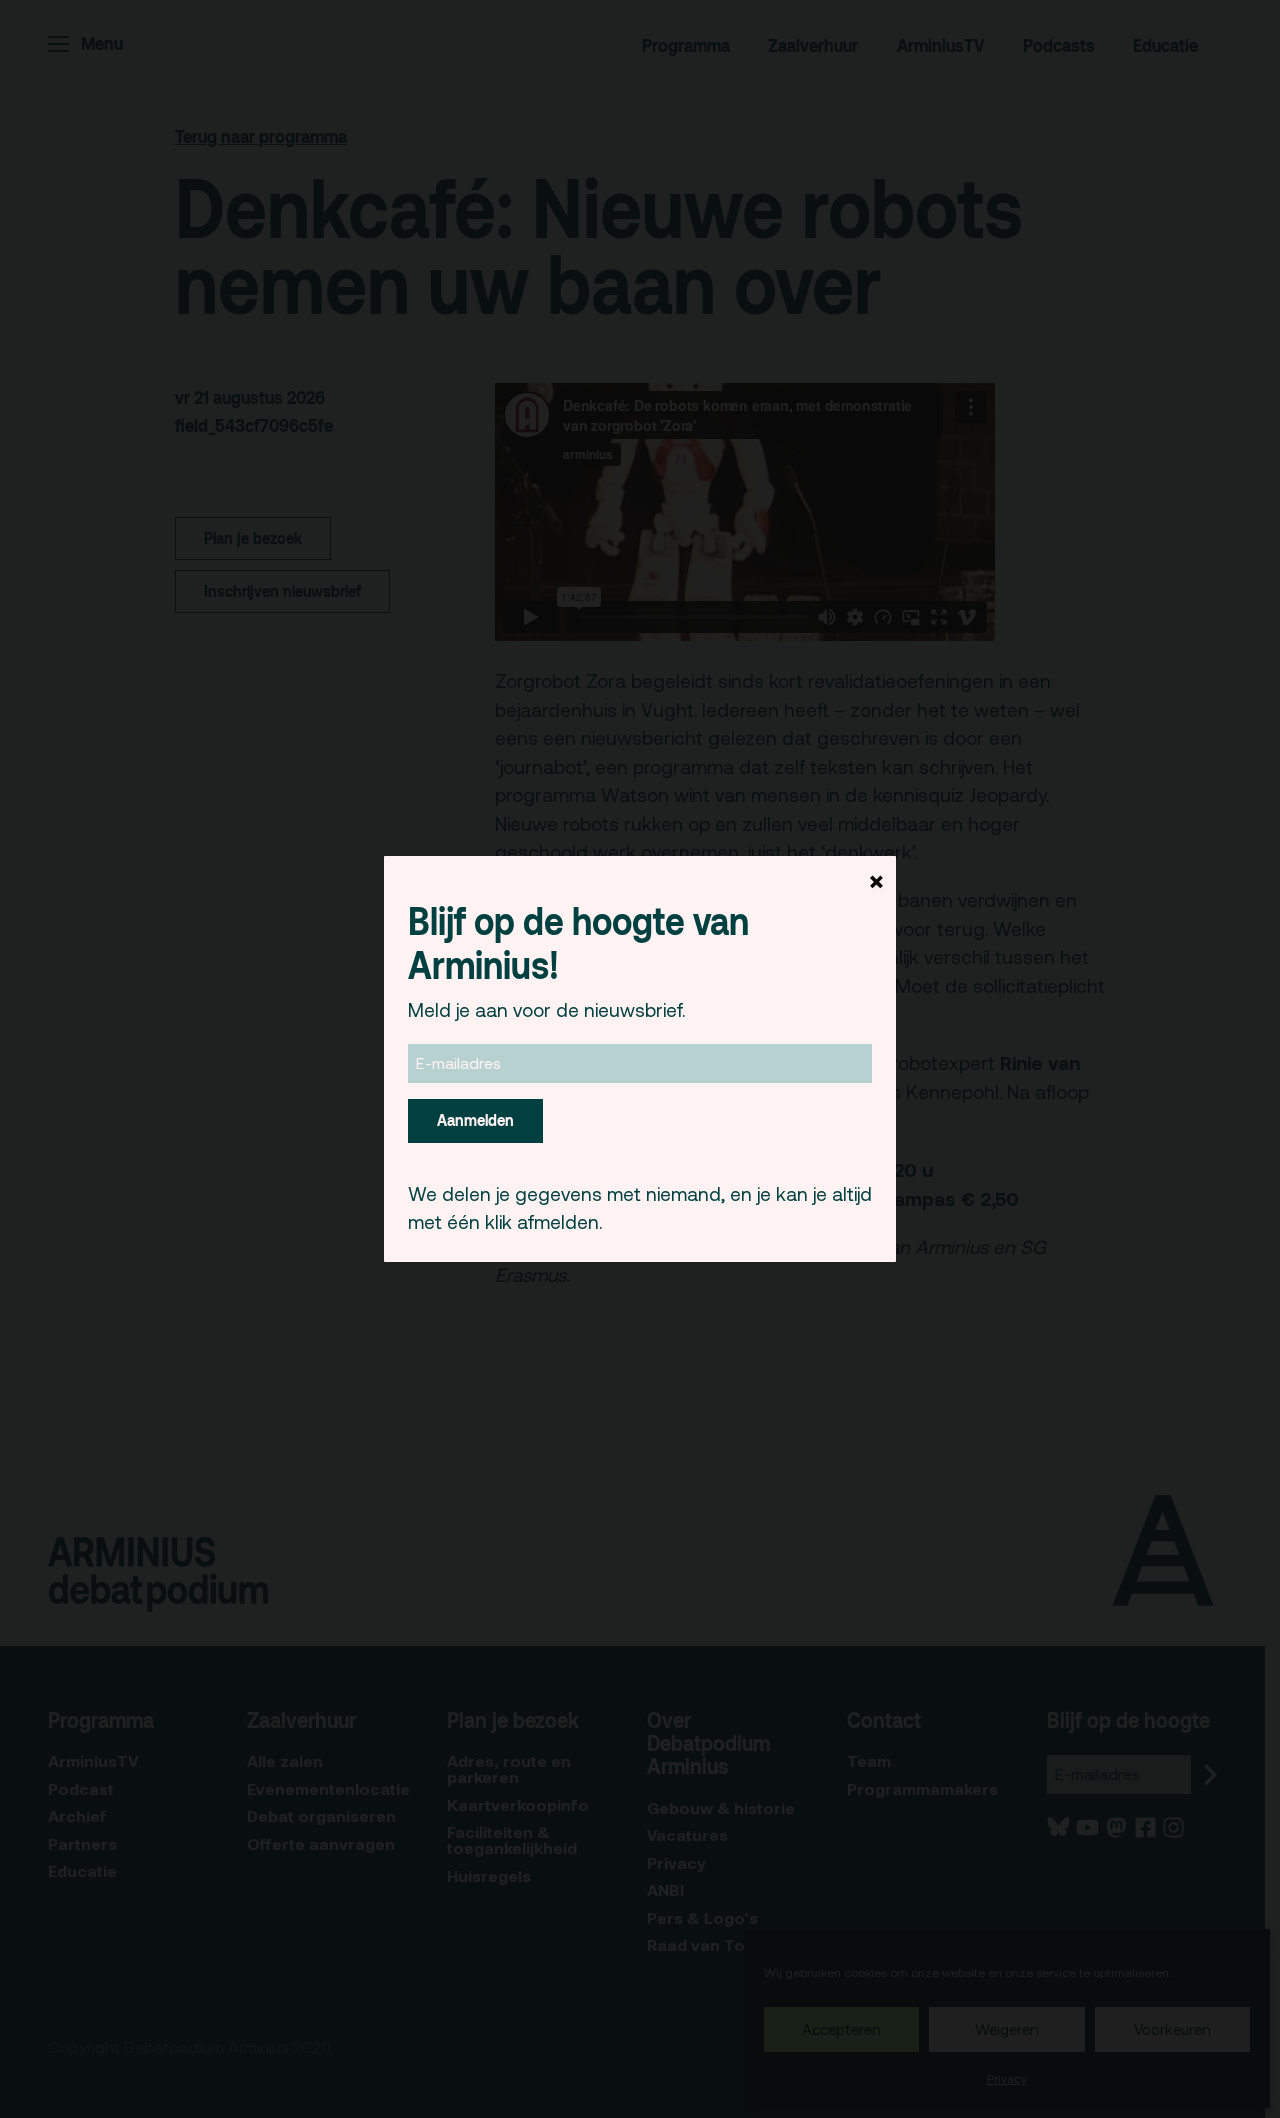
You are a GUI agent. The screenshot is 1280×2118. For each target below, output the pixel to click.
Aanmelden (475, 1120)
